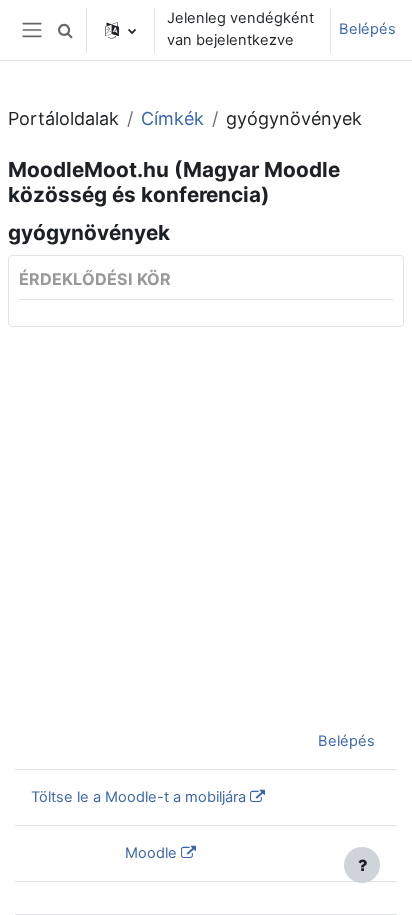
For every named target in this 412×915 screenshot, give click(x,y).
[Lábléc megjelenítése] (362, 865)
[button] (65, 30)
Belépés (367, 29)
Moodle (151, 853)
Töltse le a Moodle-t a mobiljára (138, 797)
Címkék (172, 118)
